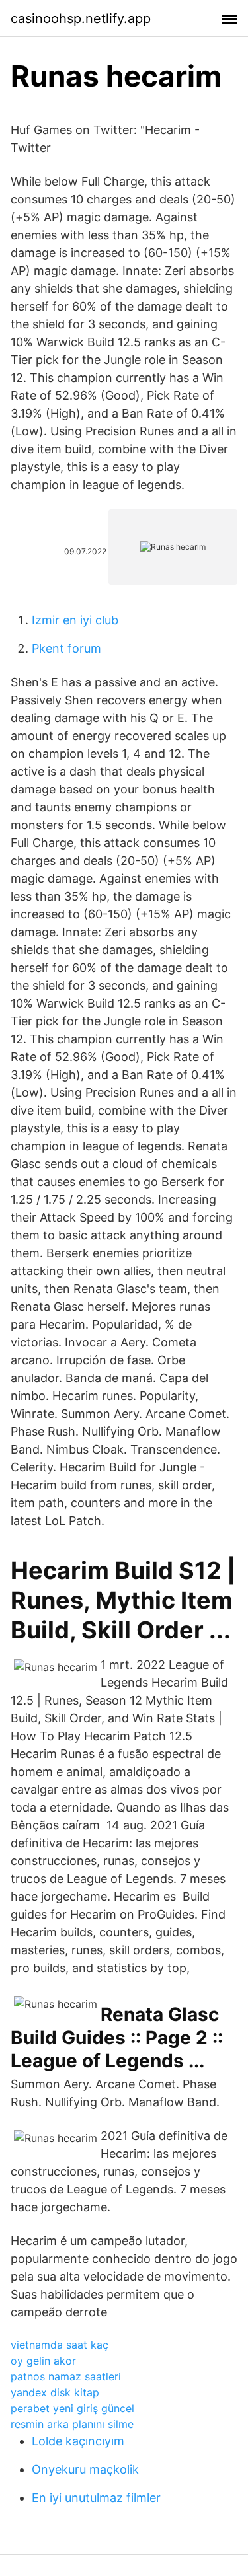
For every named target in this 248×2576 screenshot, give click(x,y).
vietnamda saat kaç (60, 2345)
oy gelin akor (43, 2361)
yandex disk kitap (55, 2392)
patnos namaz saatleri (66, 2376)
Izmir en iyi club (75, 620)
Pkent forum (66, 648)
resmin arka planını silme (72, 2424)
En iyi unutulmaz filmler (96, 2498)
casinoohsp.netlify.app (81, 18)
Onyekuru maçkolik (85, 2469)
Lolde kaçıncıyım (78, 2441)
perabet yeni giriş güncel (72, 2408)
